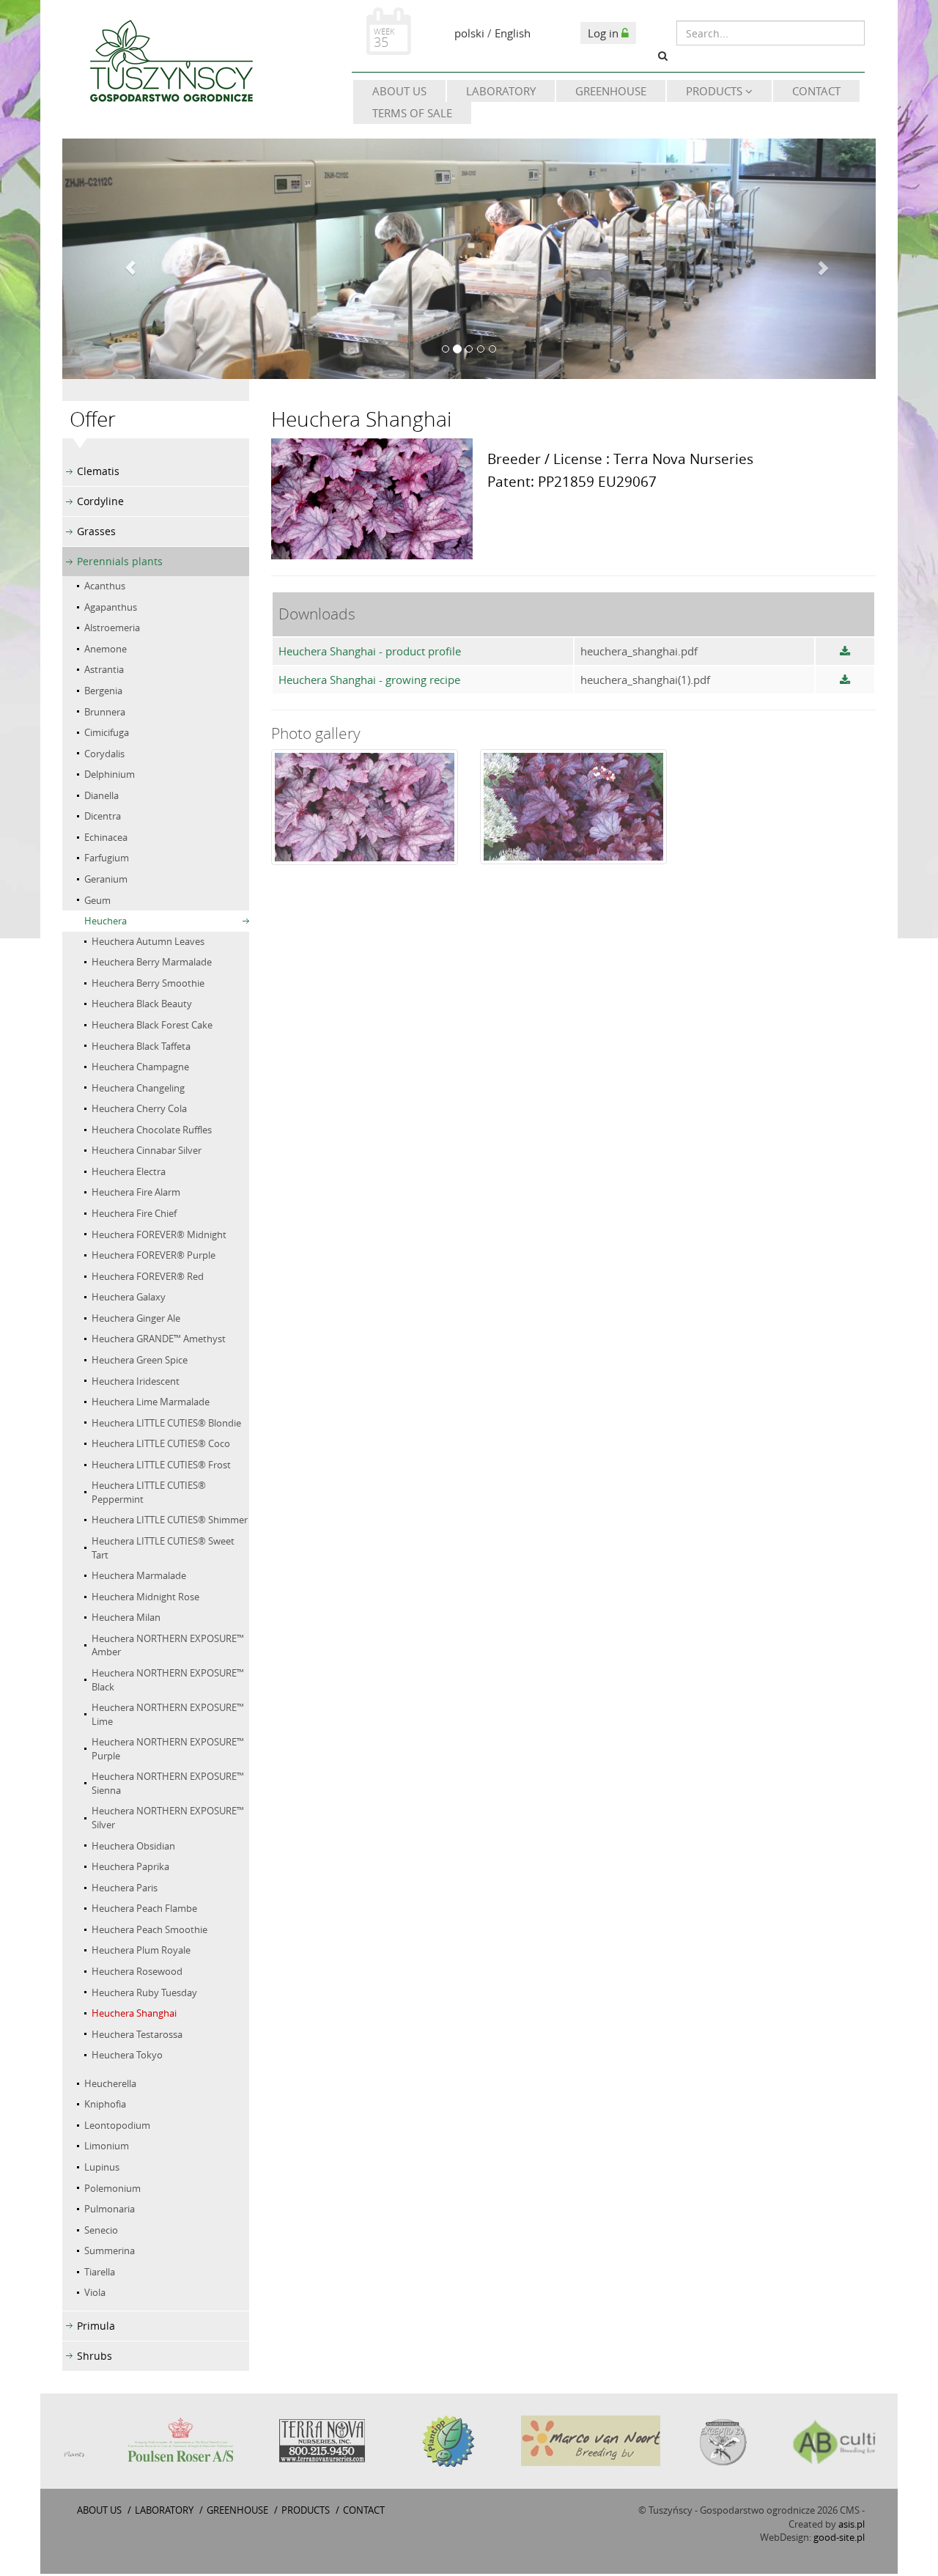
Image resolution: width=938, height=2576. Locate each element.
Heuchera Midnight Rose (145, 1597)
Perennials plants (120, 561)
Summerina (110, 2251)
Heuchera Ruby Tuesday (144, 1992)
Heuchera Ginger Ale (136, 1318)
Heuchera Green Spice (140, 1360)
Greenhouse (611, 91)
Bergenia (103, 691)
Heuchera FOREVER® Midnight (159, 1234)
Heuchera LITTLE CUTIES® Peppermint (149, 1492)
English (513, 33)
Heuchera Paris (125, 1888)
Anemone (106, 649)
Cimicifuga (107, 732)
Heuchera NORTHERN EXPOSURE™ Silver (168, 1818)
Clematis (98, 471)
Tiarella (100, 2272)
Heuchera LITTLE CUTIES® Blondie (166, 1423)
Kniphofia (105, 2104)
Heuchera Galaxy (129, 1297)
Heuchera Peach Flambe (144, 1908)
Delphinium (110, 774)
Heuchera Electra (129, 1171)
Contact (816, 91)
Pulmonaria (110, 2209)
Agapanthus (111, 607)
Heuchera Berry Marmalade (152, 962)
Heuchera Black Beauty (142, 1004)
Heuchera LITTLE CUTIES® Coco (161, 1443)
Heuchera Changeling (138, 1088)
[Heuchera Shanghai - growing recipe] (845, 680)
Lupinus (102, 2167)
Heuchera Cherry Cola (139, 1108)
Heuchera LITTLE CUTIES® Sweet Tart (163, 1548)
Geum (97, 900)
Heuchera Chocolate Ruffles (152, 1130)
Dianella (101, 795)
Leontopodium (117, 2125)
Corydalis (104, 754)
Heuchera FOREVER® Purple (154, 1255)
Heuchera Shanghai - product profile (370, 651)
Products (716, 91)
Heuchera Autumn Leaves (148, 941)
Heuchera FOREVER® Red (148, 1276)
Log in (605, 33)
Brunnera (105, 712)
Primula (96, 2326)
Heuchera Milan (126, 1617)
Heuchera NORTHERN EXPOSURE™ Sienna (168, 1783)
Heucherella (110, 2083)
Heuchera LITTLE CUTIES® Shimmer (170, 1520)
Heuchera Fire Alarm (136, 1192)
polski (469, 33)
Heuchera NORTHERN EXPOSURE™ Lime (168, 1714)
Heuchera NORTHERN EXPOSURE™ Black (168, 1680)
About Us (399, 91)
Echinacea (106, 837)
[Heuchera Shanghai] (365, 807)
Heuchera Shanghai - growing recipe (369, 680)
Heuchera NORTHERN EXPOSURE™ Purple (168, 1749)
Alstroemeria (112, 628)
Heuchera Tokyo (127, 2055)
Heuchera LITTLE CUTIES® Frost (161, 1465)
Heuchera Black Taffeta (141, 1046)
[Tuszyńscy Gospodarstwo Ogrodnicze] (171, 64)
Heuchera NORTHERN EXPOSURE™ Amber (168, 1645)
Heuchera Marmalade (139, 1575)
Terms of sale (412, 113)
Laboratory (501, 91)
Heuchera (106, 921)
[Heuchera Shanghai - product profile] (845, 651)
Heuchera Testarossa (137, 2034)
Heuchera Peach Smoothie (149, 1929)
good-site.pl (839, 2537)
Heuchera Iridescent (136, 1381)
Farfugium (107, 858)
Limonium (107, 2146)
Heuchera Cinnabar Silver (147, 1150)
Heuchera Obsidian (133, 1846)
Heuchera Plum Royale (141, 1950)
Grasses (96, 531)
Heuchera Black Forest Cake (152, 1025)
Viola (95, 2292)
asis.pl (852, 2524)
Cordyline (100, 501)
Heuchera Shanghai (134, 2013)
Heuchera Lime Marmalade (151, 1402)
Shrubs (95, 2356)
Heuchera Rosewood (137, 1971)
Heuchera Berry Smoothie (148, 983)
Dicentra (103, 816)
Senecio (101, 2230)
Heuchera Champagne (140, 1067)
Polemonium (112, 2188)
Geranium (106, 879)
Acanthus (105, 586)
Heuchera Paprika (130, 1866)
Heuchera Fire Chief (134, 1213)
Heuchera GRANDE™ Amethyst (159, 1339)
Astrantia (104, 669)
